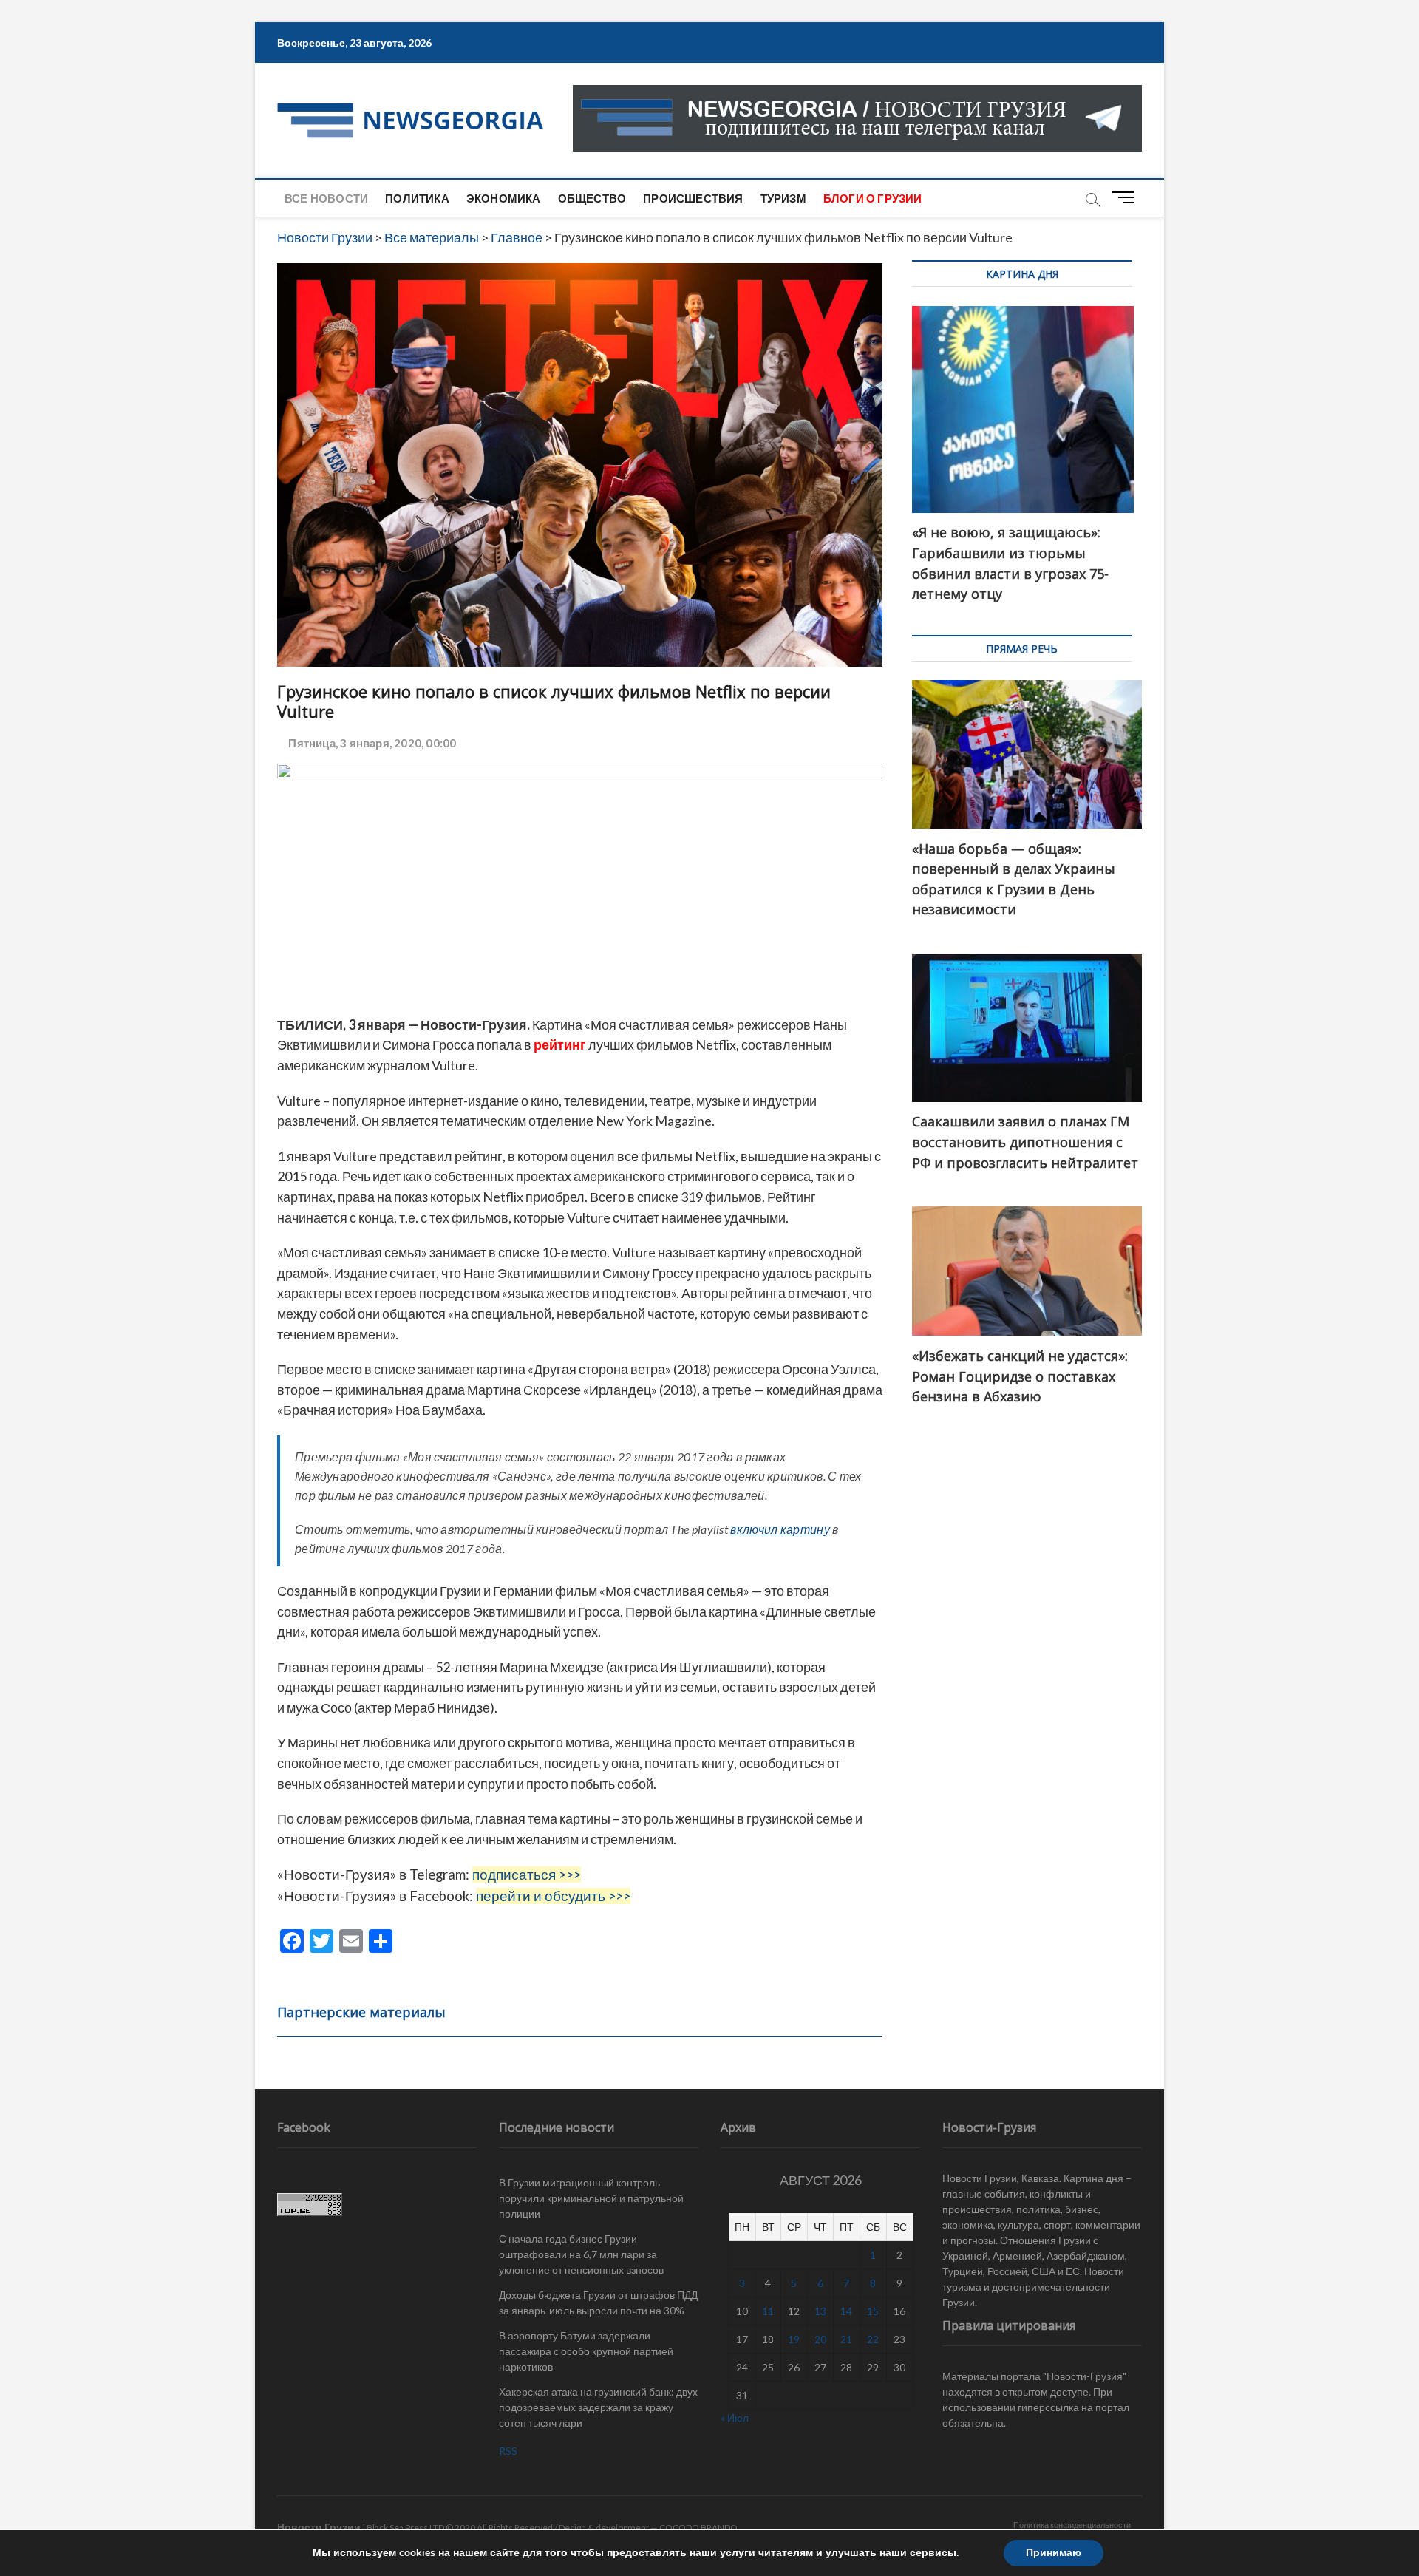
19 (794, 2339)
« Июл (735, 2417)
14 (846, 2311)
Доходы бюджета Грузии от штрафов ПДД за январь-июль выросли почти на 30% (598, 2303)
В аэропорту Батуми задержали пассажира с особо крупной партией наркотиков (586, 2351)
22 (873, 2339)
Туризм (783, 198)
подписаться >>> (527, 1875)
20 (820, 2339)
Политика (417, 198)
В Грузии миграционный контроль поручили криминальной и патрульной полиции (591, 2198)
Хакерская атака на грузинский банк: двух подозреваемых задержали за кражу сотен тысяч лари (598, 2407)
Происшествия (693, 198)
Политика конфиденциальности (1072, 2525)
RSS (508, 2451)
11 (768, 2311)
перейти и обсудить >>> (553, 1896)
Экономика (504, 198)
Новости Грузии (319, 2527)
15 (873, 2311)
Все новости (326, 198)
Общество (592, 198)
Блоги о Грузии (873, 198)
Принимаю (1054, 2553)
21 (846, 2339)
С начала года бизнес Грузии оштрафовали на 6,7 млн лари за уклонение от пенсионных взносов (581, 2254)
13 (820, 2311)
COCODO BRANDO (698, 2528)
